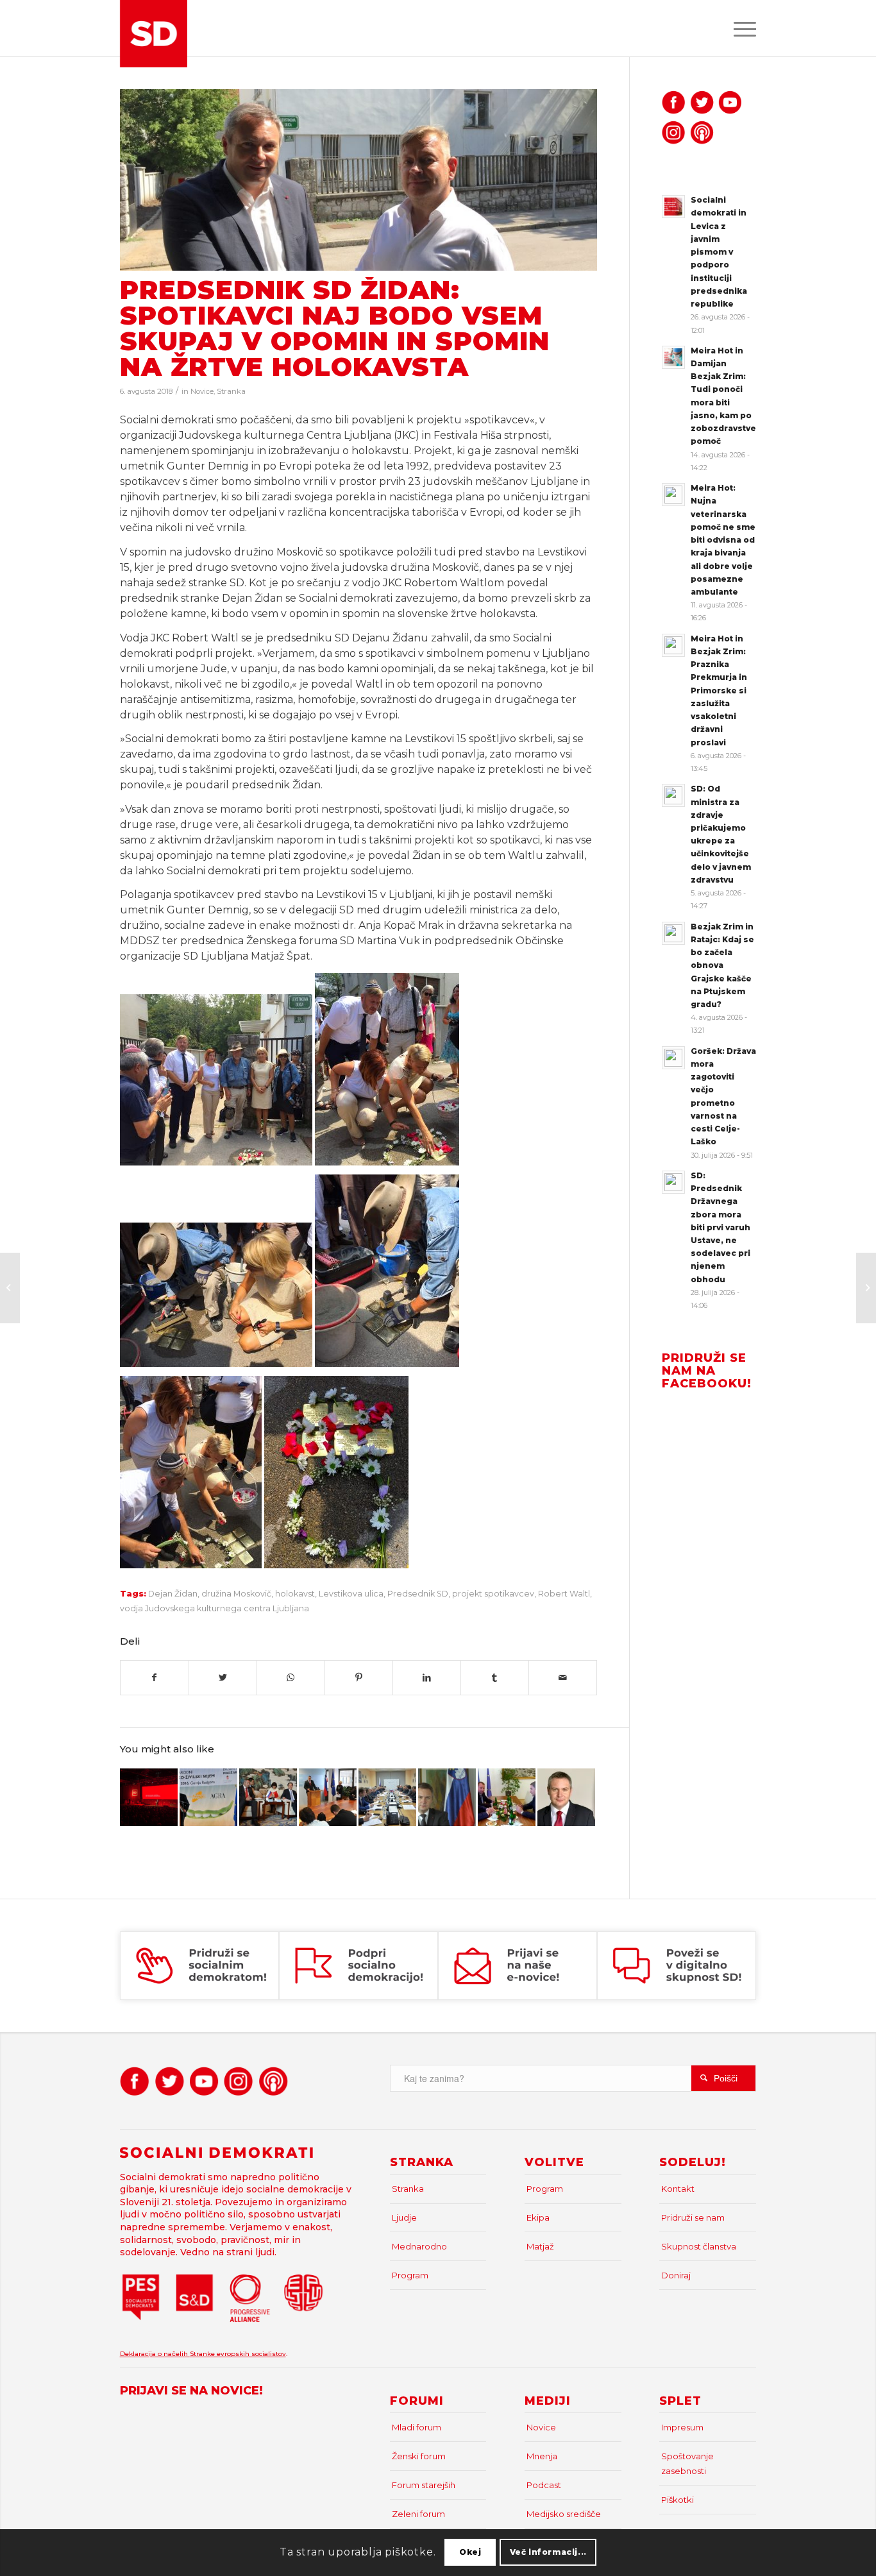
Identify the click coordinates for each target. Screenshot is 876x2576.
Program (410, 2275)
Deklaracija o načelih (155, 2354)
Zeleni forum (418, 2514)
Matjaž (540, 2246)
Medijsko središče (564, 2514)
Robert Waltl (564, 1594)
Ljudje (404, 2217)
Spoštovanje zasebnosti (687, 2463)
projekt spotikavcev (493, 1594)
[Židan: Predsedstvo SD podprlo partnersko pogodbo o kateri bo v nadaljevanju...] (866, 1288)
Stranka (231, 391)
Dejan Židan (173, 1594)
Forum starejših (424, 2485)
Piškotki (678, 2500)
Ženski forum (419, 2456)
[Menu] (741, 28)
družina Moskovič (236, 1594)
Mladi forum (417, 2427)
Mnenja (542, 2456)
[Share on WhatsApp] (291, 1678)
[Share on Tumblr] (495, 1678)
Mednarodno (419, 2246)
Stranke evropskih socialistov (238, 2354)
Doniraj (676, 2275)
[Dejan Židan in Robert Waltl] (358, 180)
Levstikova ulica (351, 1594)
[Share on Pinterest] (359, 1678)
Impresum (682, 2427)
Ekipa (538, 2217)
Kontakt (678, 2189)
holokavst (295, 1594)
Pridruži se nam (693, 2217)
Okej (470, 2552)
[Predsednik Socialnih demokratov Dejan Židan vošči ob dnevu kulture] (566, 1797)
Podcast (544, 2485)
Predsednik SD (418, 1594)
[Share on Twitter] (223, 1678)
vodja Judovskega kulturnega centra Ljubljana (215, 1608)
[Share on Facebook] (155, 1678)
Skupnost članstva (699, 2246)
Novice (202, 391)
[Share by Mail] (563, 1678)
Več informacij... (548, 2552)
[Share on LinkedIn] (427, 1678)
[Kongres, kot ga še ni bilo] (149, 1797)
